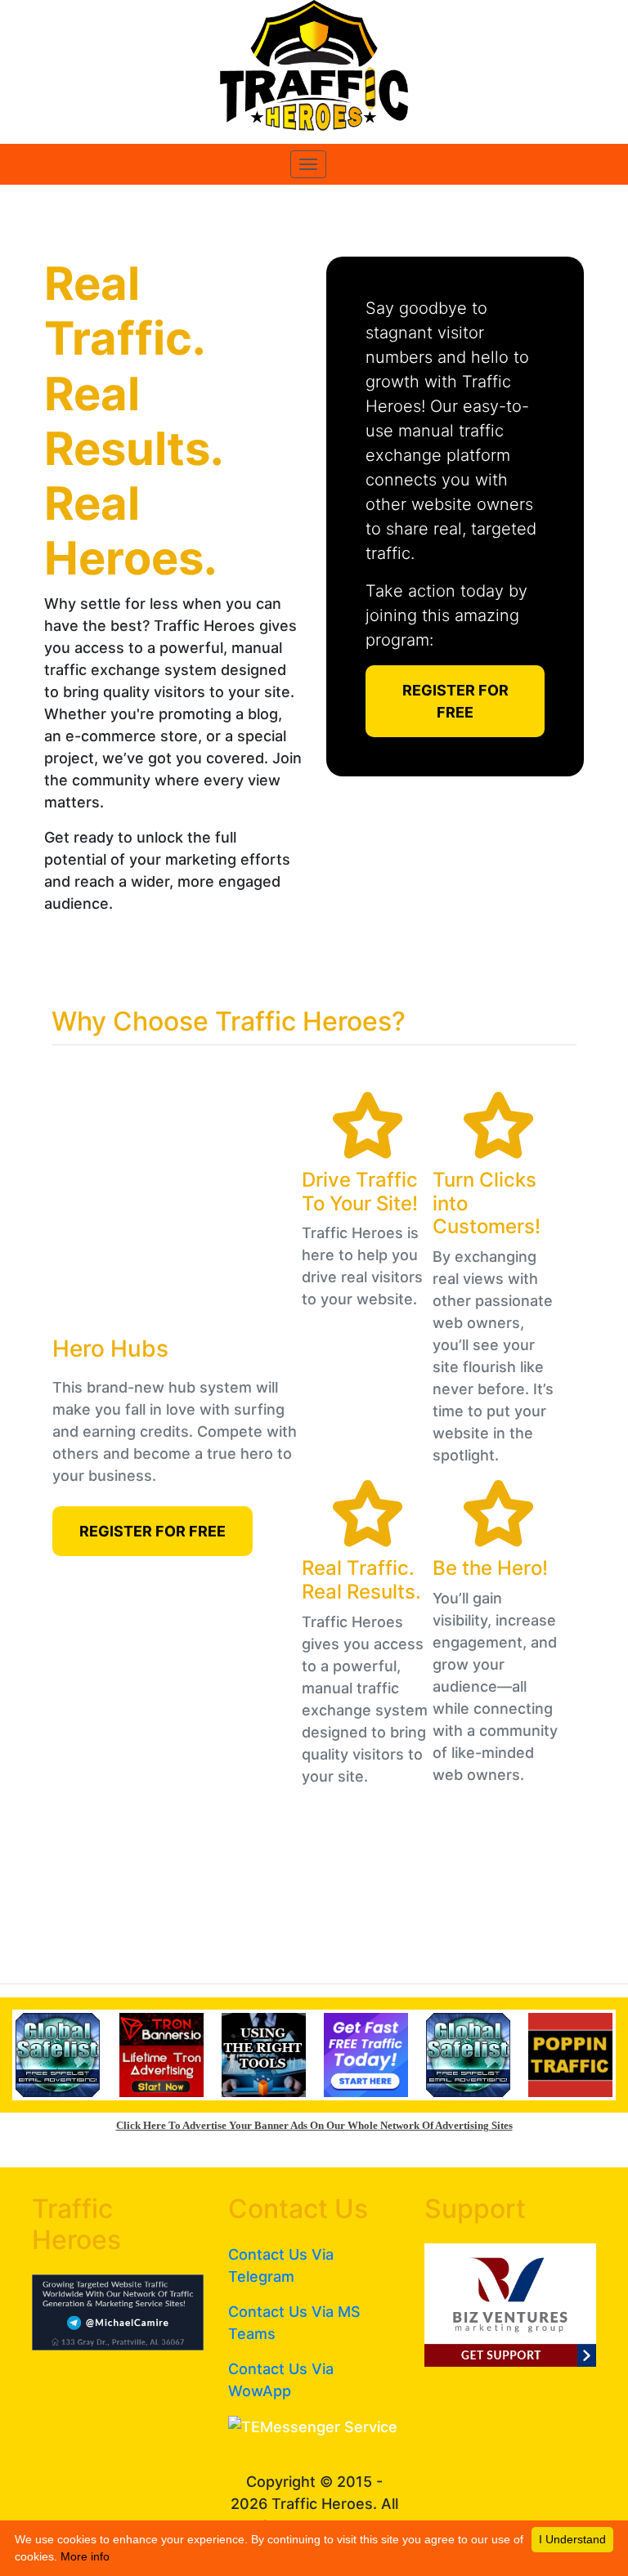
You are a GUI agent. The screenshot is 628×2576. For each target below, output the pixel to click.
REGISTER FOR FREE (455, 701)
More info (85, 2556)
